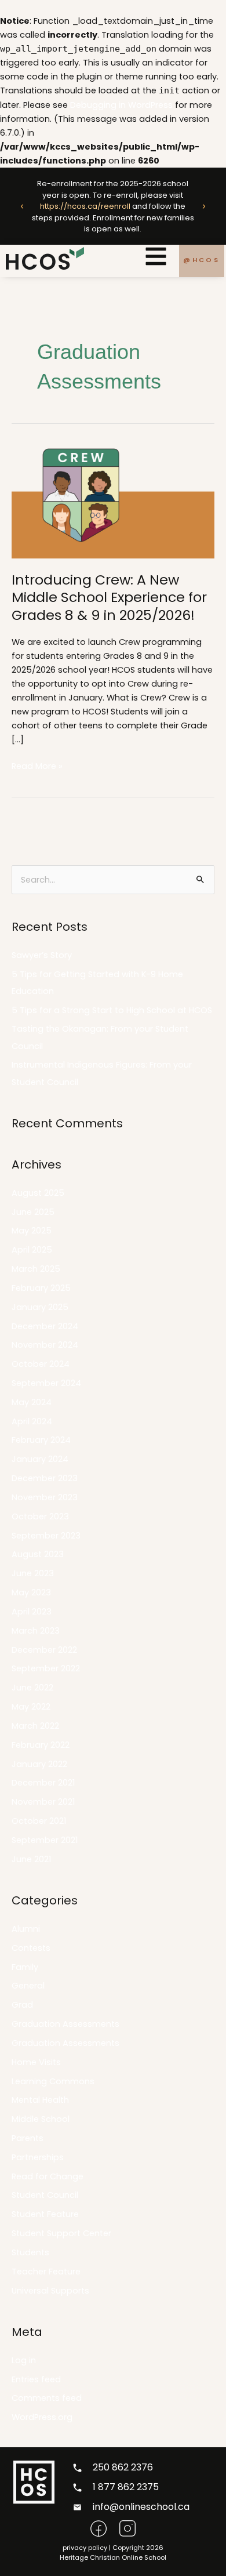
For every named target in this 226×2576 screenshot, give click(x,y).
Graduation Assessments (65, 2024)
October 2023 (40, 1516)
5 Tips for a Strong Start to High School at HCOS (112, 1010)
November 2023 (45, 1497)
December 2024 (45, 1326)
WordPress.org (42, 2417)
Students (30, 2252)
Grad (22, 2005)
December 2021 (43, 1783)
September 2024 (46, 1383)
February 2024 (41, 1440)
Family (25, 1967)
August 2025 (38, 1193)
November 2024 (45, 1345)
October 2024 (41, 1364)
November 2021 (43, 1802)
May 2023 (31, 1592)
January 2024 (40, 1459)
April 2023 (32, 1612)
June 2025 (33, 1212)
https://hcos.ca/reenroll (85, 206)
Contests (31, 1948)
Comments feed (47, 2398)
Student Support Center (61, 2233)
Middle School (41, 2119)
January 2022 (39, 1764)
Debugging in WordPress (121, 105)
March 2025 (36, 1269)
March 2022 (35, 1726)
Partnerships (38, 2157)
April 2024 (32, 1421)
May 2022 (31, 1707)
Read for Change (48, 2176)
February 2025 (41, 1288)
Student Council (45, 2195)
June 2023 (33, 1573)
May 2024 (32, 1402)
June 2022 (32, 1688)
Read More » (37, 765)
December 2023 (45, 1478)
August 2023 (38, 1554)
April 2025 (32, 1250)
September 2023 (46, 1536)
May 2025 (32, 1231)
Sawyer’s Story (42, 955)
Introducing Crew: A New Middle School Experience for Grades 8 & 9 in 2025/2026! (109, 598)
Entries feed (36, 2379)
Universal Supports (50, 2291)
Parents (28, 2138)
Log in (24, 2360)
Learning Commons (53, 2081)
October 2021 (39, 1821)
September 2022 (46, 1668)
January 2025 (40, 1307)
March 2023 (36, 1631)
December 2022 (44, 1650)
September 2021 (45, 1840)
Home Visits (36, 2062)
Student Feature (45, 2214)
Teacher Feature (46, 2272)
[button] (22, 206)
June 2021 (31, 1859)
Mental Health (40, 2100)
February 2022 (41, 1745)
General (28, 1986)
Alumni (26, 1929)
